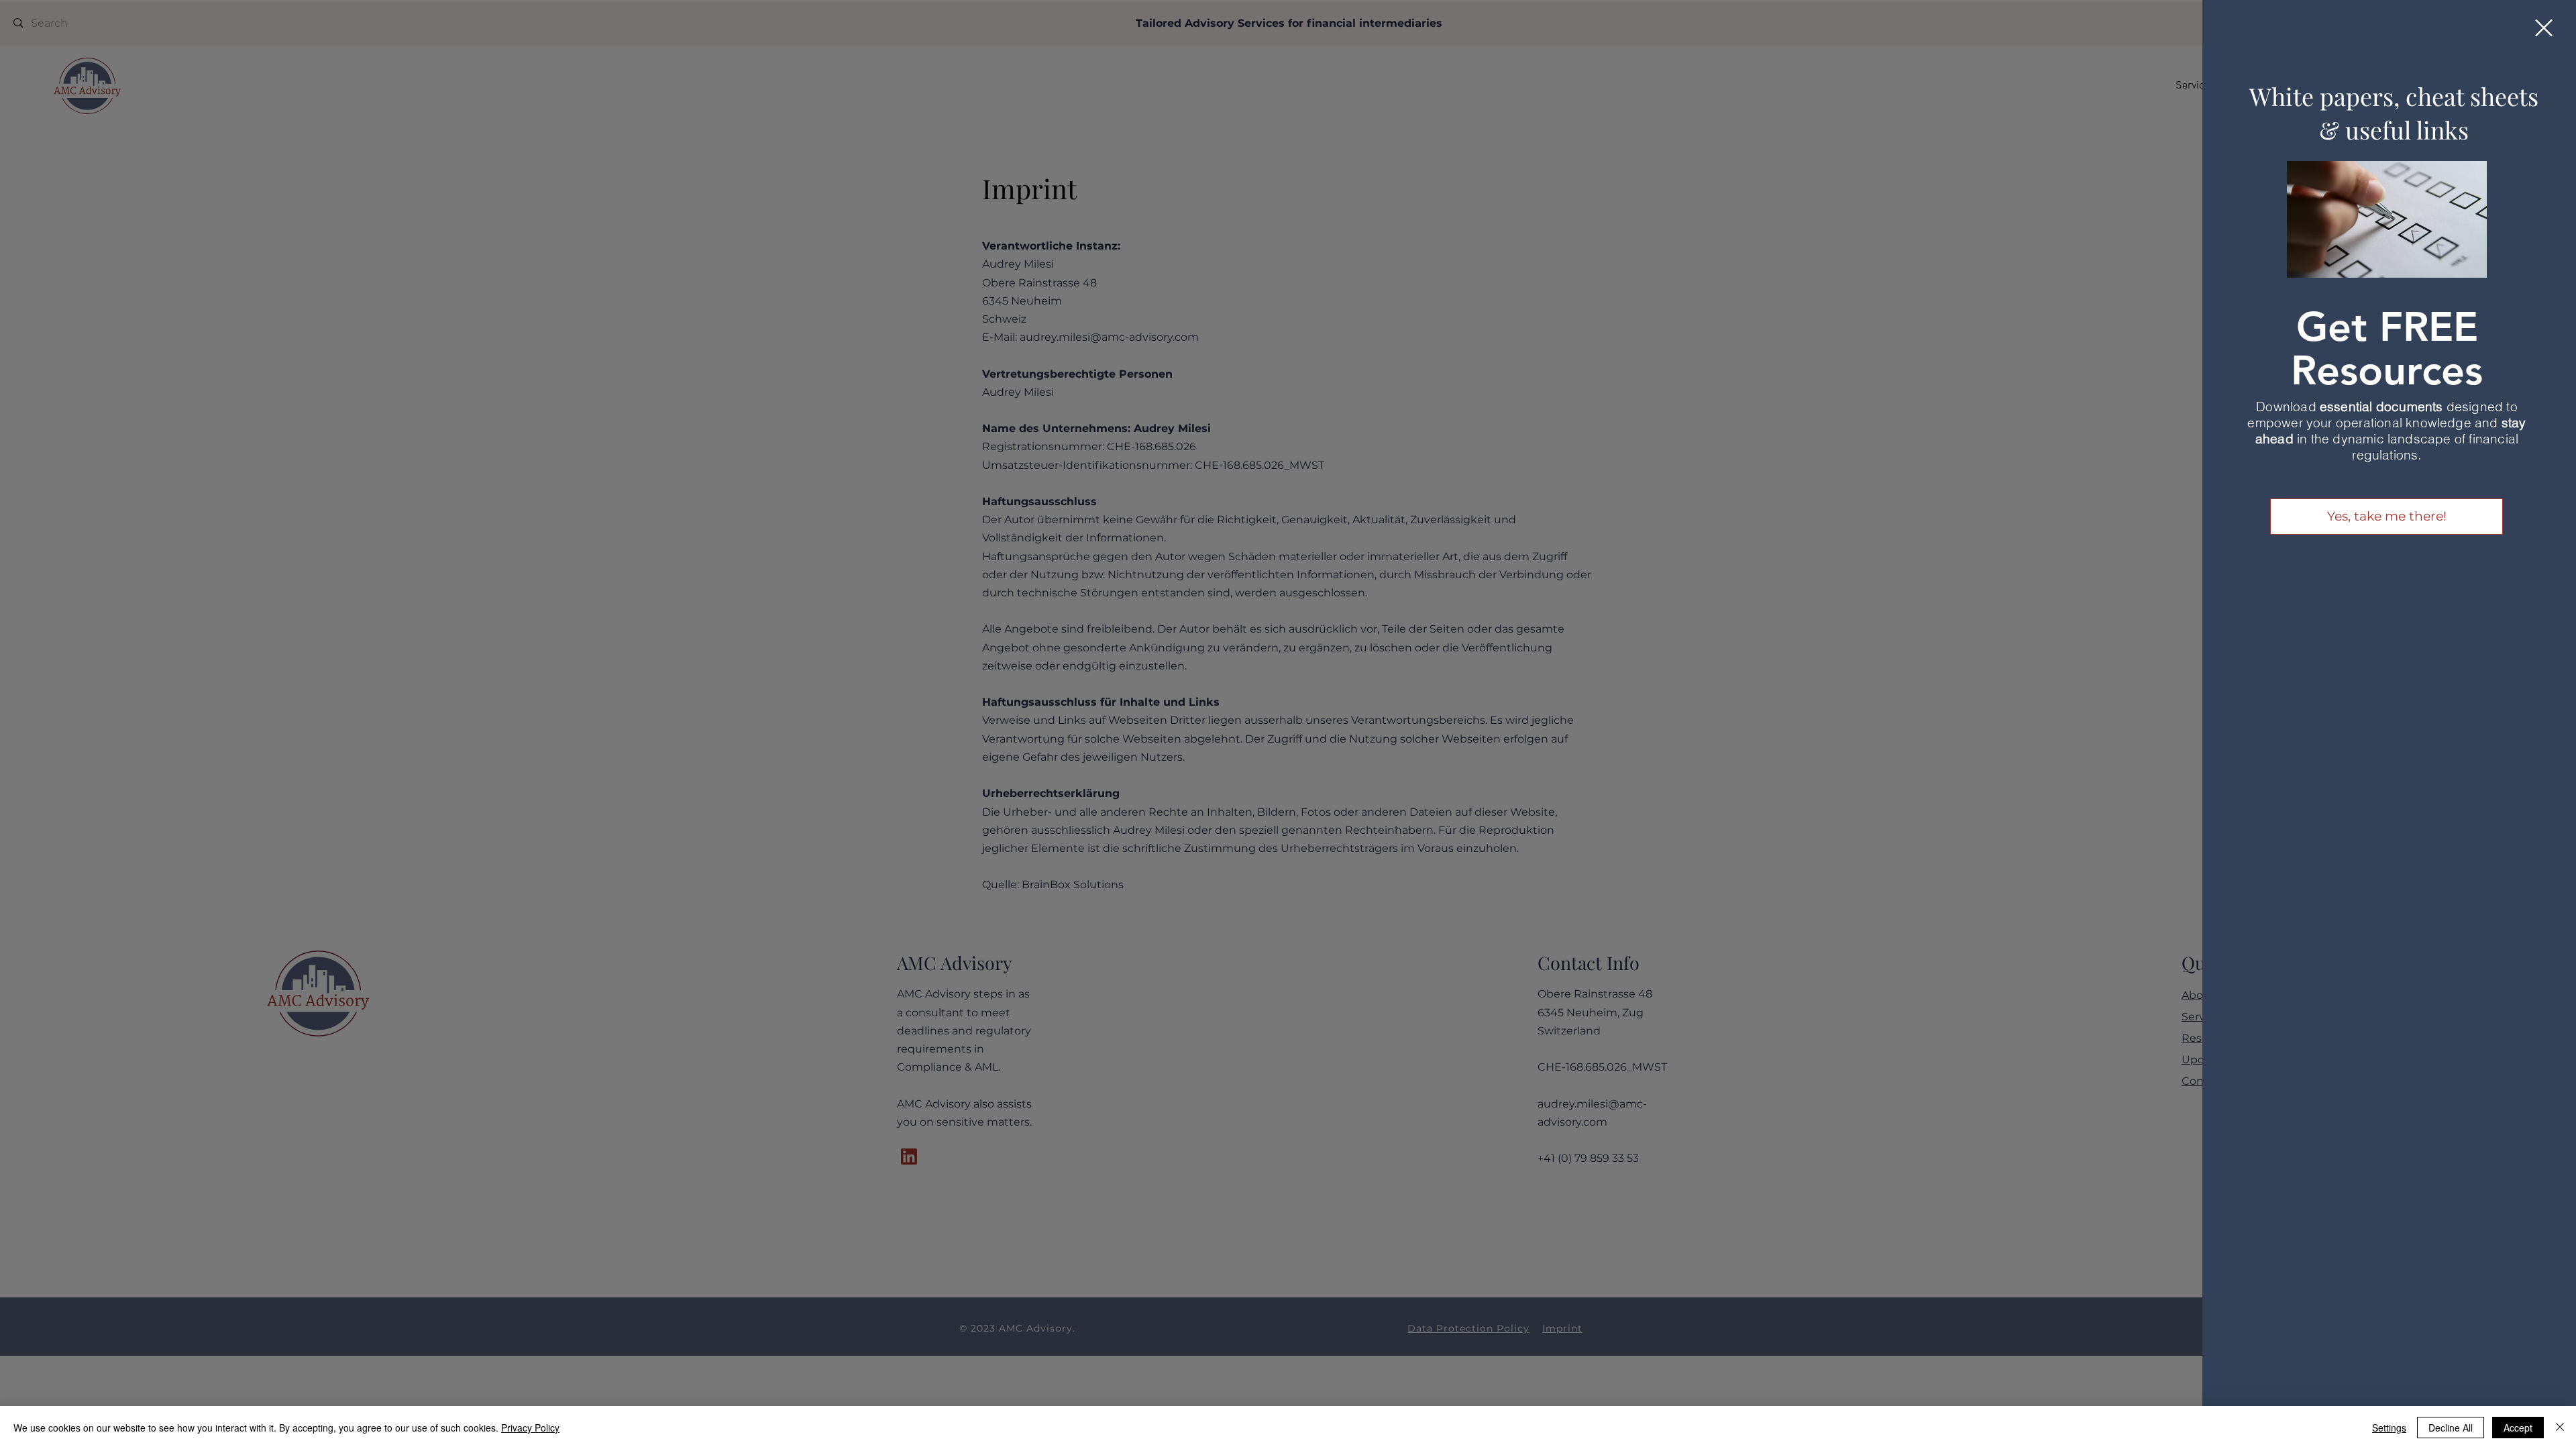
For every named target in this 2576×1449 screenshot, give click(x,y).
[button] (2544, 28)
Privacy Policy (530, 1428)
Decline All (2451, 1428)
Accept (2518, 1428)
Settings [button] (2389, 1428)
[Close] (2560, 1428)
